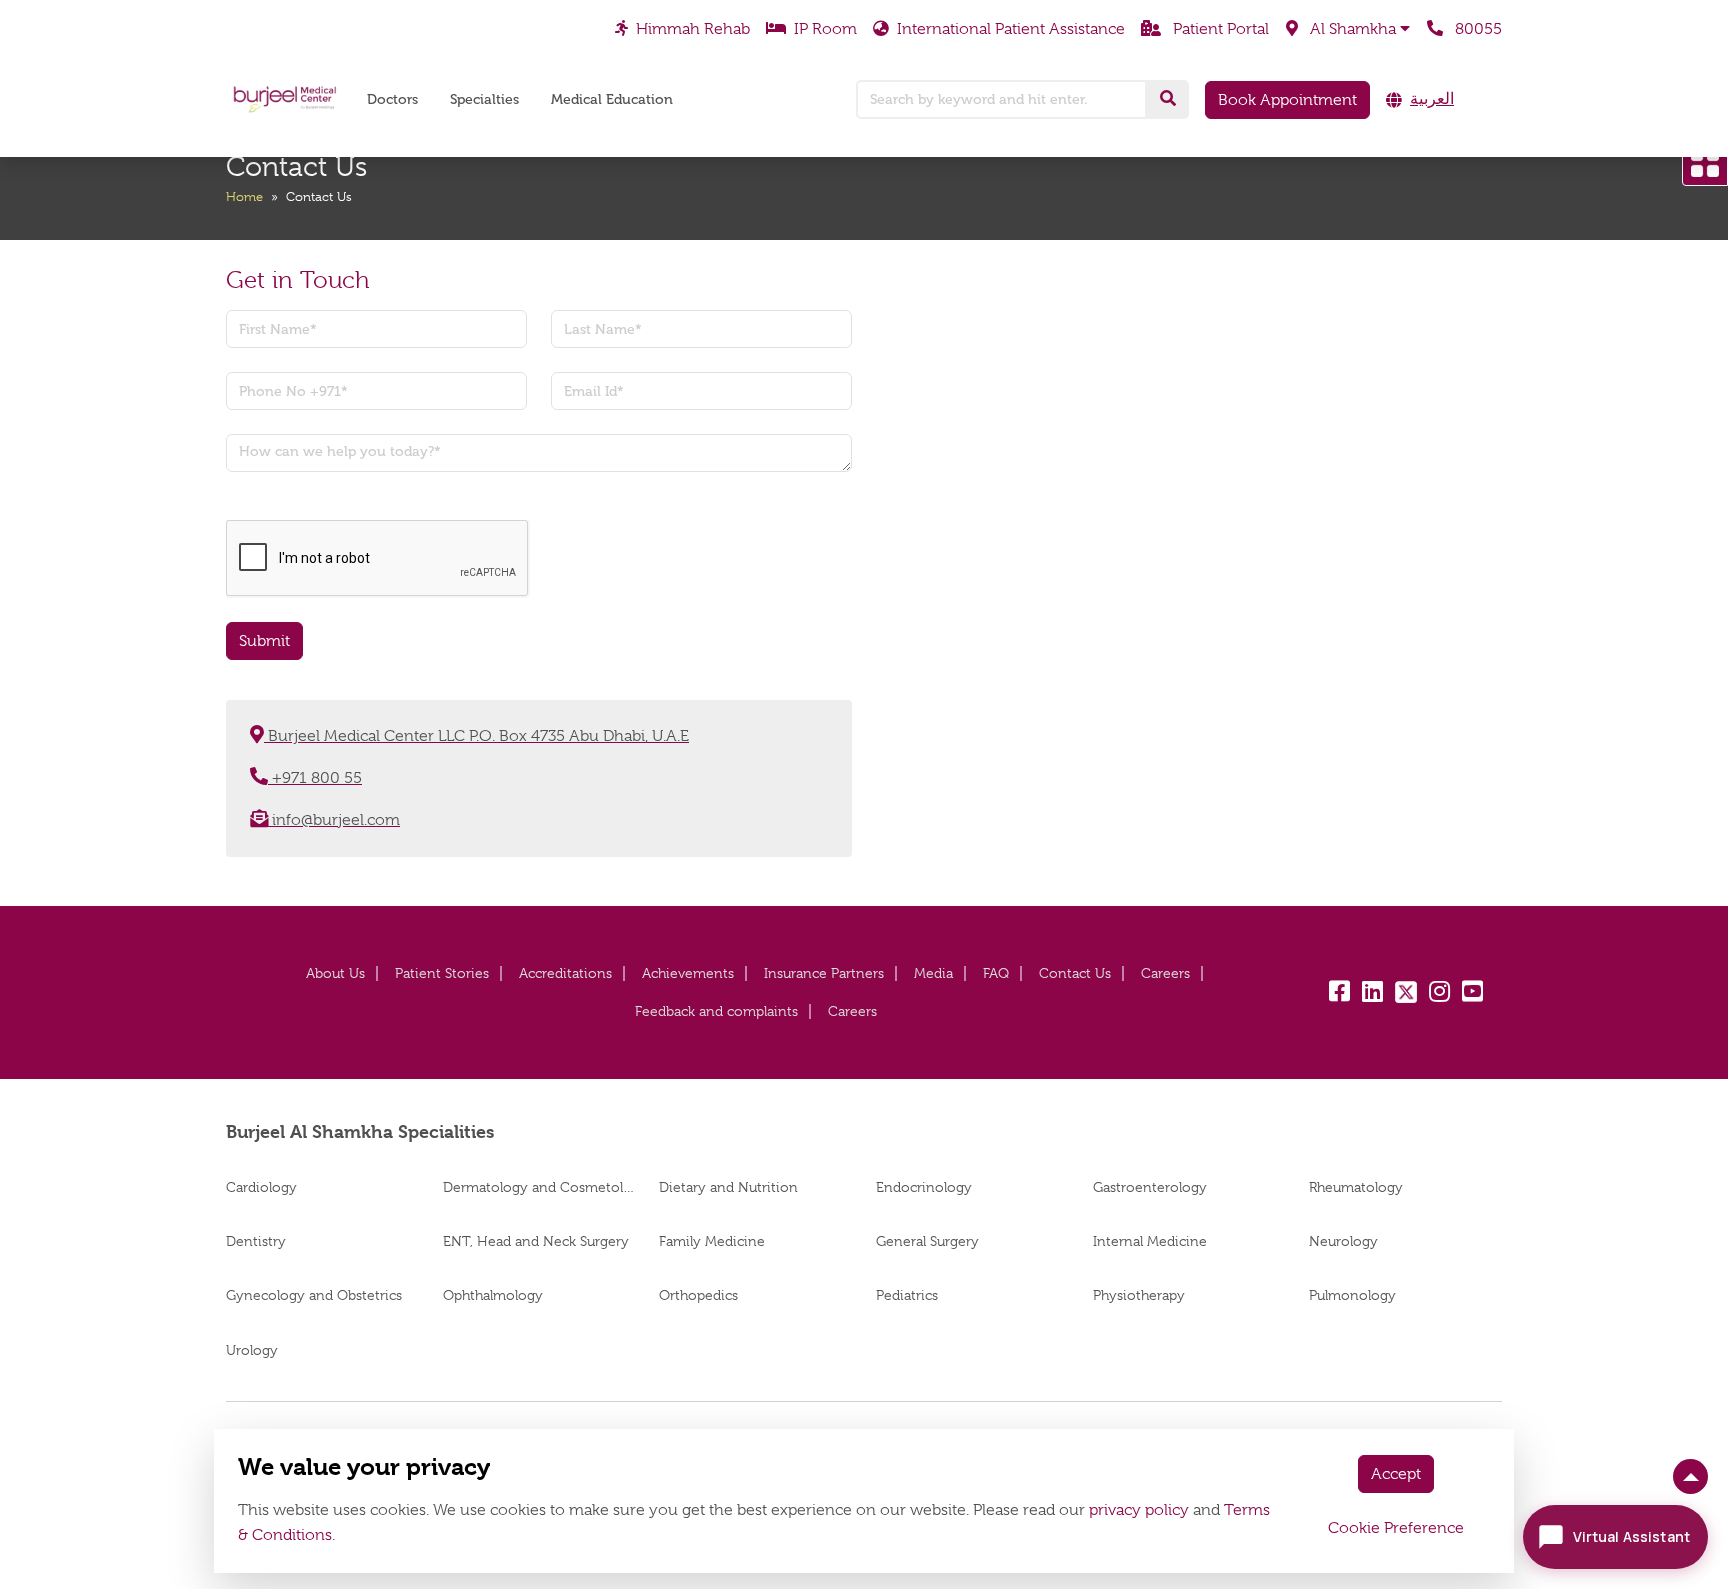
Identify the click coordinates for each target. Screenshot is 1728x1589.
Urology (252, 1350)
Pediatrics (907, 1295)
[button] (1348, 29)
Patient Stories (442, 973)
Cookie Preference (1396, 1528)
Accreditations (565, 973)
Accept (1396, 1474)
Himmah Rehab (693, 28)
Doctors (392, 99)
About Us (335, 973)
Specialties (484, 99)
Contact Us (1075, 973)
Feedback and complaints (716, 1011)
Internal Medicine (1150, 1241)
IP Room (825, 28)
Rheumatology (1356, 1187)
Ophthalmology (493, 1295)
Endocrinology (924, 1187)
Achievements (688, 973)
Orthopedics (698, 1295)
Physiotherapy (1139, 1295)
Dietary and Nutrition (728, 1187)
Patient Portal (1219, 28)
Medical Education (612, 99)
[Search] (1168, 99)
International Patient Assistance (1011, 28)
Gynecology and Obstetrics (314, 1295)
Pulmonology (1352, 1295)
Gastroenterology (1150, 1187)
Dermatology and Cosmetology (539, 1187)
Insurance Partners (824, 973)
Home (244, 196)
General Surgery (927, 1241)
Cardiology (261, 1187)
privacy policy (1139, 1510)
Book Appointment (1287, 100)
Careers (1165, 973)
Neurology (1343, 1241)
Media (933, 973)
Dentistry (256, 1241)
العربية (1432, 99)
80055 (1476, 28)
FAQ (996, 973)
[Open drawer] (1705, 163)
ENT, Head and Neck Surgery (536, 1241)
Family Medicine (712, 1241)
